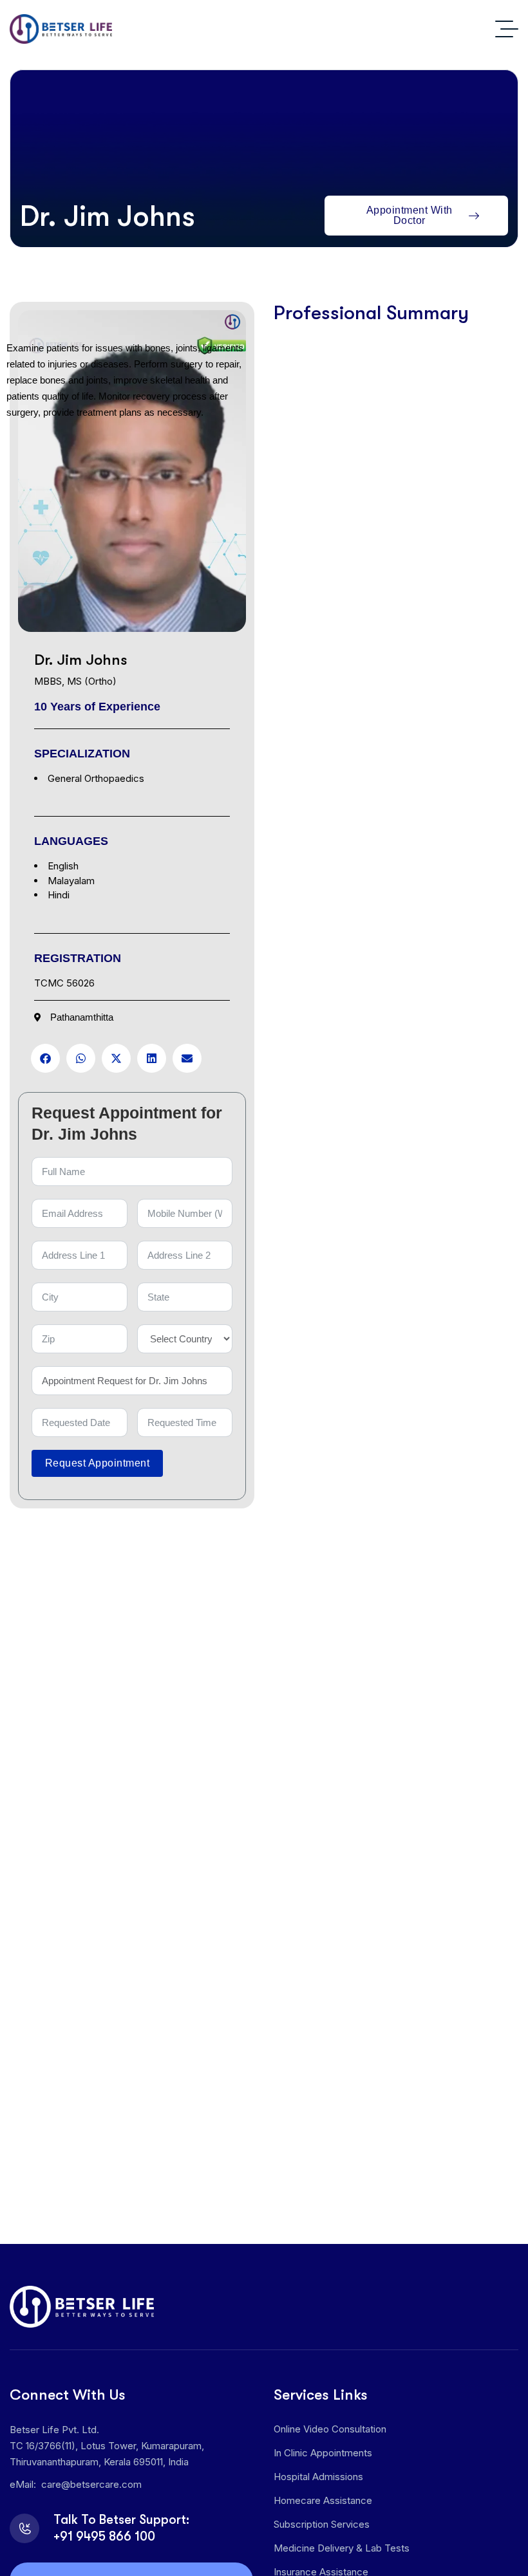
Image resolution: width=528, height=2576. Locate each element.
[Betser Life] (61, 29)
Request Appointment (97, 1463)
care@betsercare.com (91, 2484)
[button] (45, 1058)
